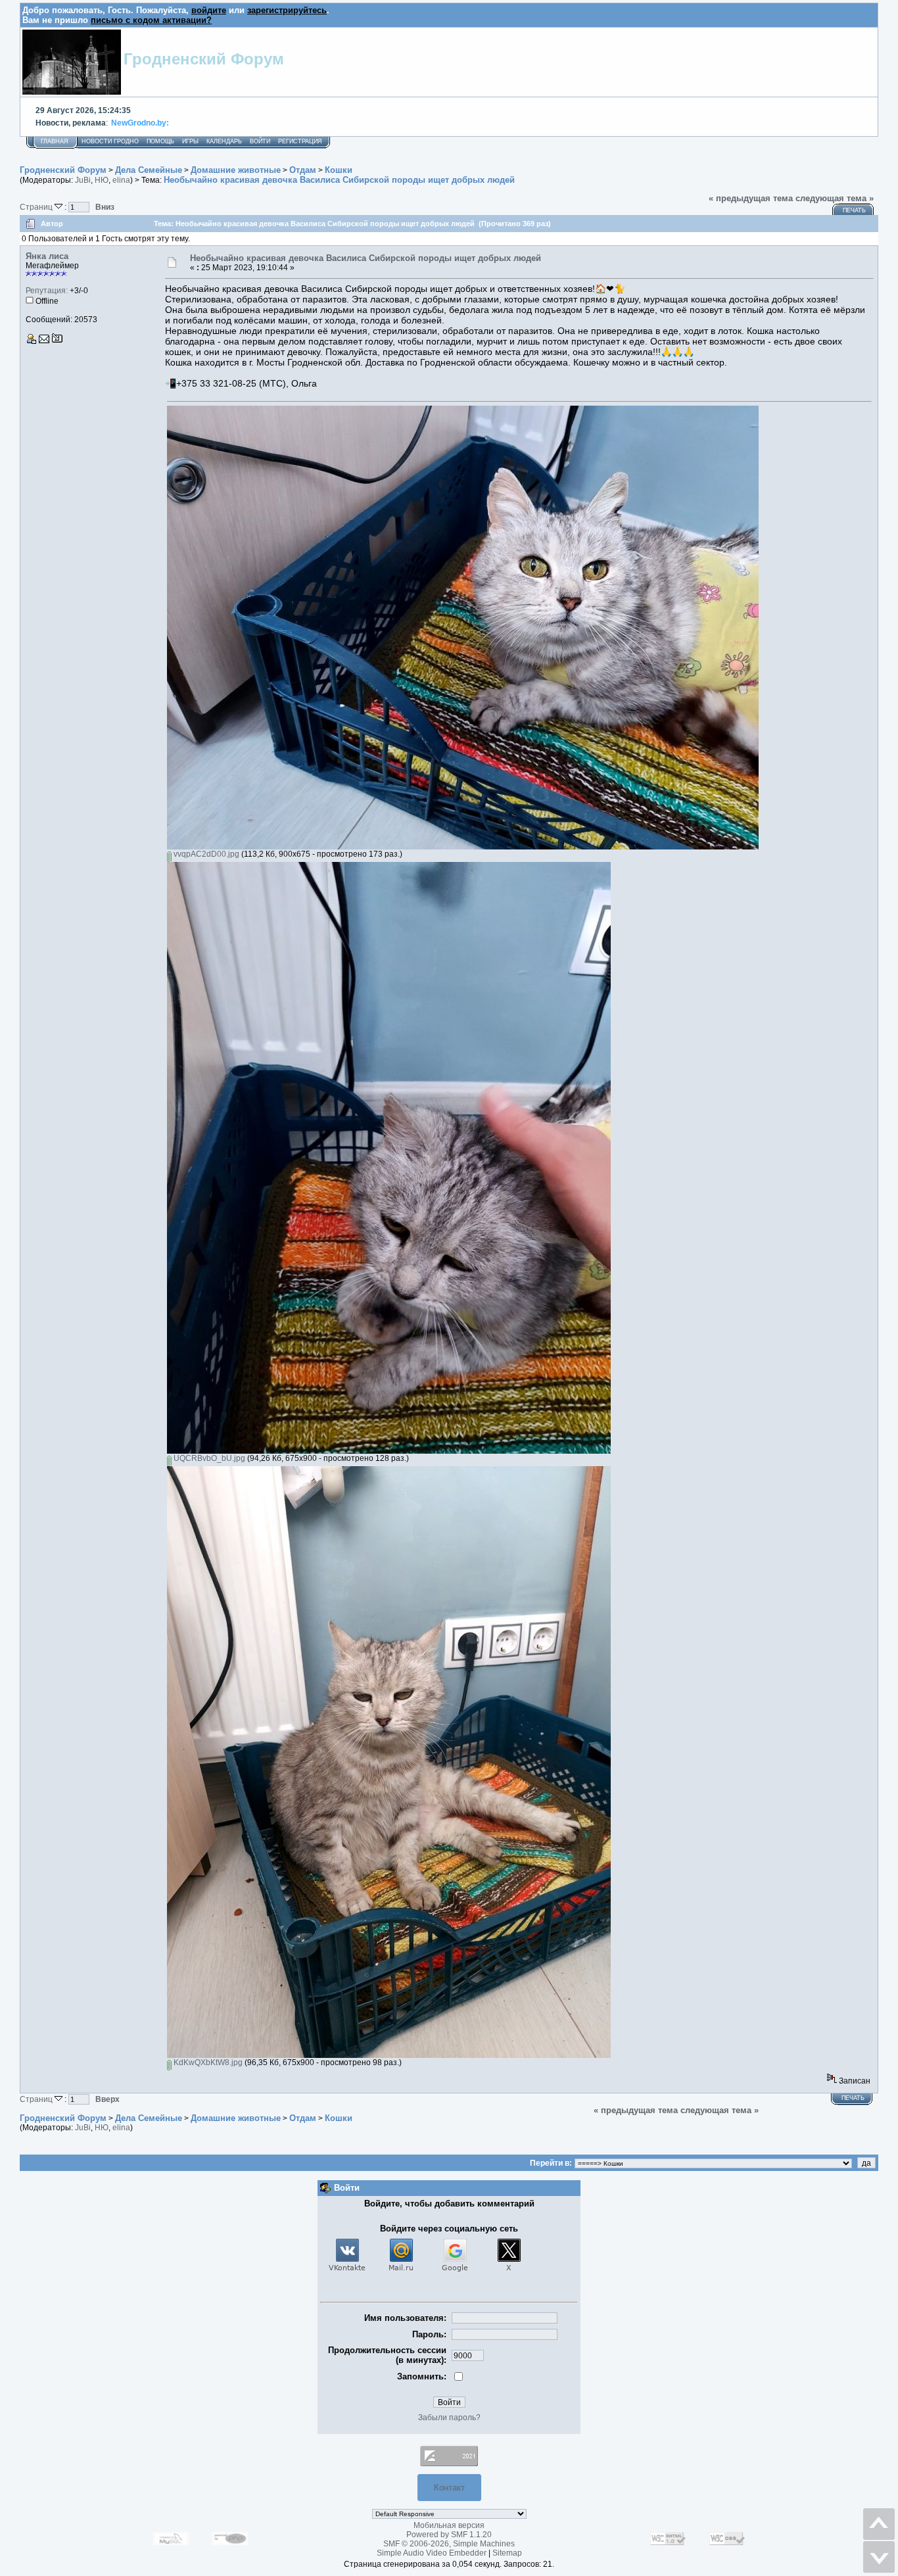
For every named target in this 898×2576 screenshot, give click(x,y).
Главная (55, 141)
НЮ (102, 180)
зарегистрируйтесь (287, 10)
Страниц (37, 207)
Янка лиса (47, 256)
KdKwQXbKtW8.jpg (207, 2063)
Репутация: (47, 291)
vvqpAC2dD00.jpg (205, 854)
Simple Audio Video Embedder (432, 2553)
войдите (209, 10)
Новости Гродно (110, 141)
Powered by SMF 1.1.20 (449, 2535)
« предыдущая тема (751, 198)
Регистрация (300, 141)
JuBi (83, 180)
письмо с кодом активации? (151, 20)
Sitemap (507, 2553)
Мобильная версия (449, 2525)
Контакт (449, 2488)
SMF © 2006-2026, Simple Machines (449, 2544)
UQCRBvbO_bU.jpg (208, 1458)
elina (121, 180)
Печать (854, 210)
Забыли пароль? (449, 2418)
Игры (190, 141)
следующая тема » (835, 198)
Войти (260, 141)
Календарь (224, 141)
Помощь (160, 141)
